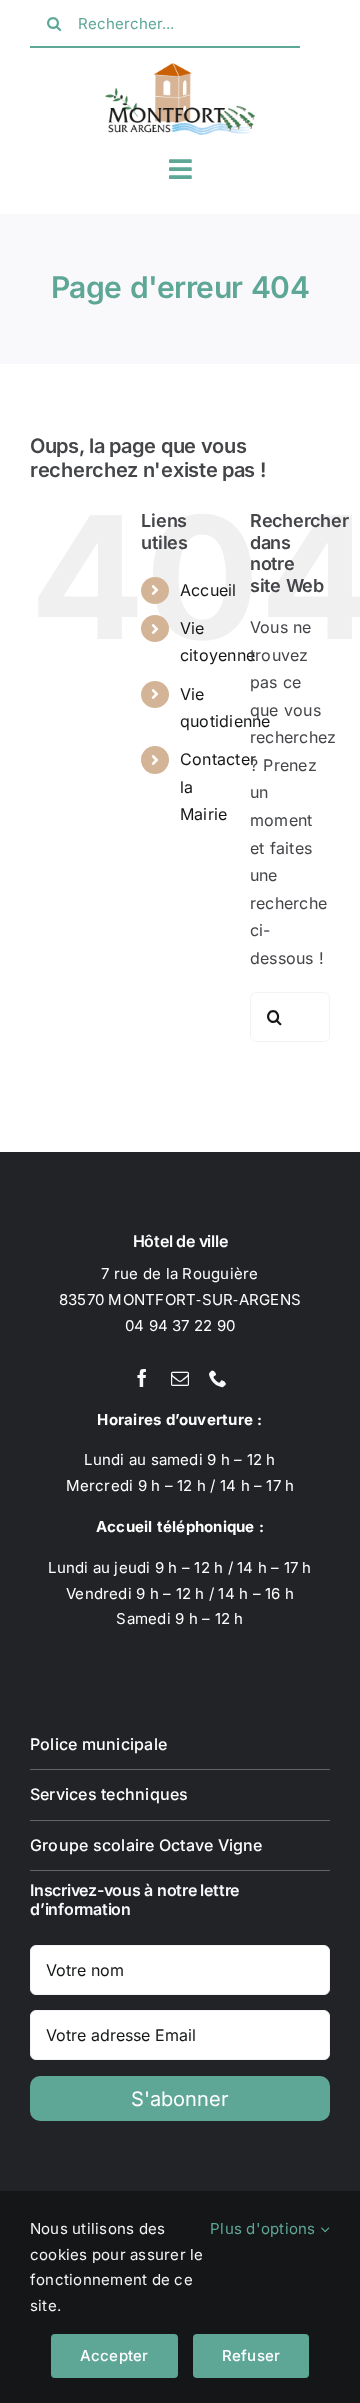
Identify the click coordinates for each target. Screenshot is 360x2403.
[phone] (218, 1378)
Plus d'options (265, 2228)
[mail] (180, 1378)
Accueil (208, 590)
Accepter (114, 2355)
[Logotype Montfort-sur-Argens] (180, 71)
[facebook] (142, 1378)
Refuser (251, 2355)
